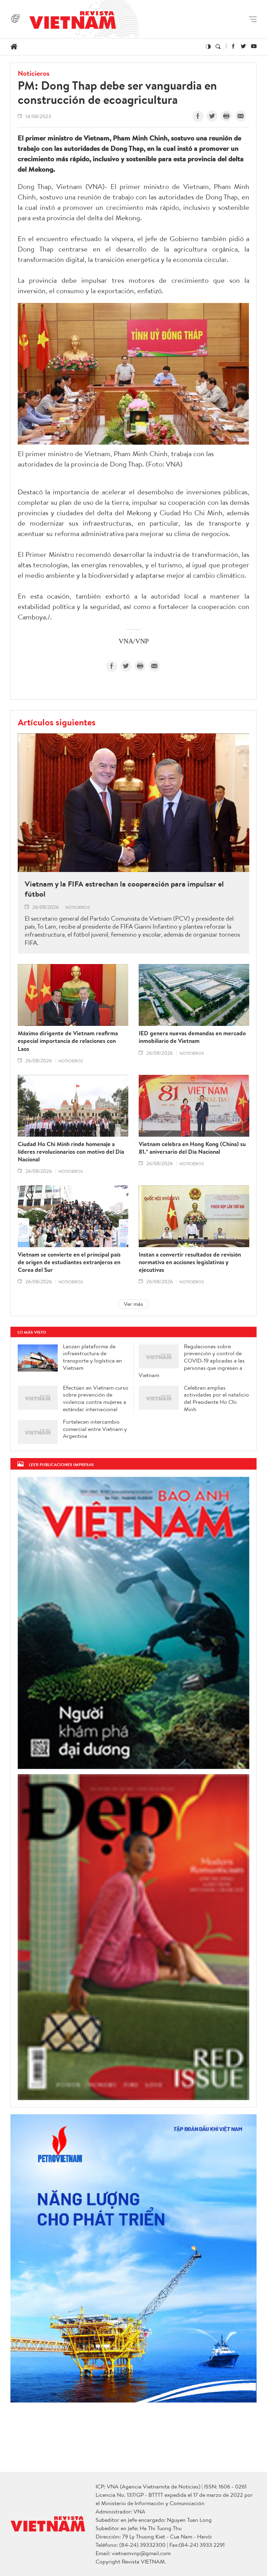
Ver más (133, 1304)
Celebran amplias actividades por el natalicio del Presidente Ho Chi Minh (216, 1398)
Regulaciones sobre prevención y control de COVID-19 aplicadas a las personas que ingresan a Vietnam (192, 1361)
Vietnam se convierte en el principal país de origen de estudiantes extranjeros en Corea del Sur (69, 1262)
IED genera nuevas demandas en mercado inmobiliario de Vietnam (192, 1037)
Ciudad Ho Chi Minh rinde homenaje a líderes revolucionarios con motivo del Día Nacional (71, 1152)
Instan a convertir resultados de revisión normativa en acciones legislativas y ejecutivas (190, 1262)
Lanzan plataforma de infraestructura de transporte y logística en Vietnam (92, 1357)
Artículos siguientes (57, 722)
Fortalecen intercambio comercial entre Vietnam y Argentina (95, 1429)
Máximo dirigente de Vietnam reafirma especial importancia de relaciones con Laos (68, 1041)
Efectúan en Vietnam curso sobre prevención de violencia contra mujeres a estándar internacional (96, 1398)
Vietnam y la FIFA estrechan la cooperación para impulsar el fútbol (124, 889)
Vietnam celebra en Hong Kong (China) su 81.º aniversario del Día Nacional (192, 1148)
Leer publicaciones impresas (61, 1464)
